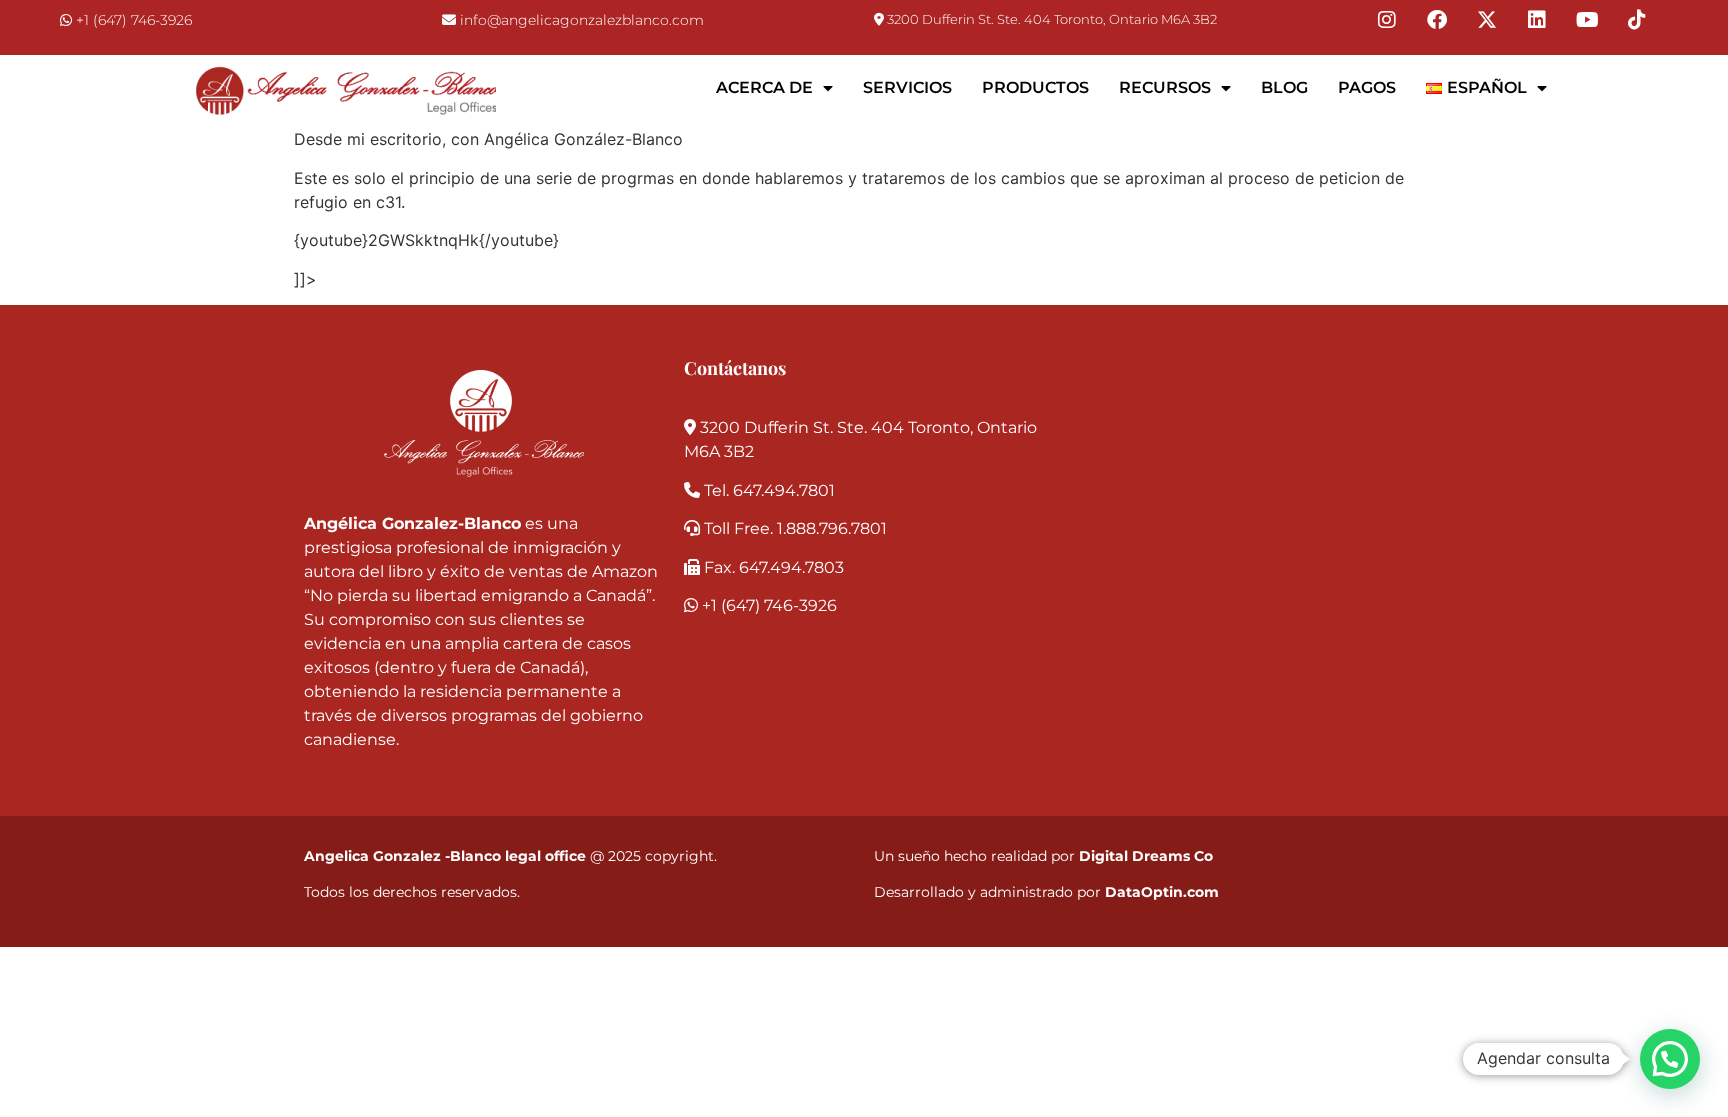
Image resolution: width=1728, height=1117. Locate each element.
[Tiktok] (1637, 20)
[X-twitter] (1487, 20)
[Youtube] (1587, 20)
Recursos (1165, 87)
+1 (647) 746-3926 (134, 20)
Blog (1284, 87)
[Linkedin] (1537, 20)
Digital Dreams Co (1146, 856)
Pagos (1367, 87)
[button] (1670, 1059)
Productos (1035, 87)
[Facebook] (1437, 20)
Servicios (907, 87)
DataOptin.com (1162, 892)
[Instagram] (1387, 20)
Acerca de (764, 87)
